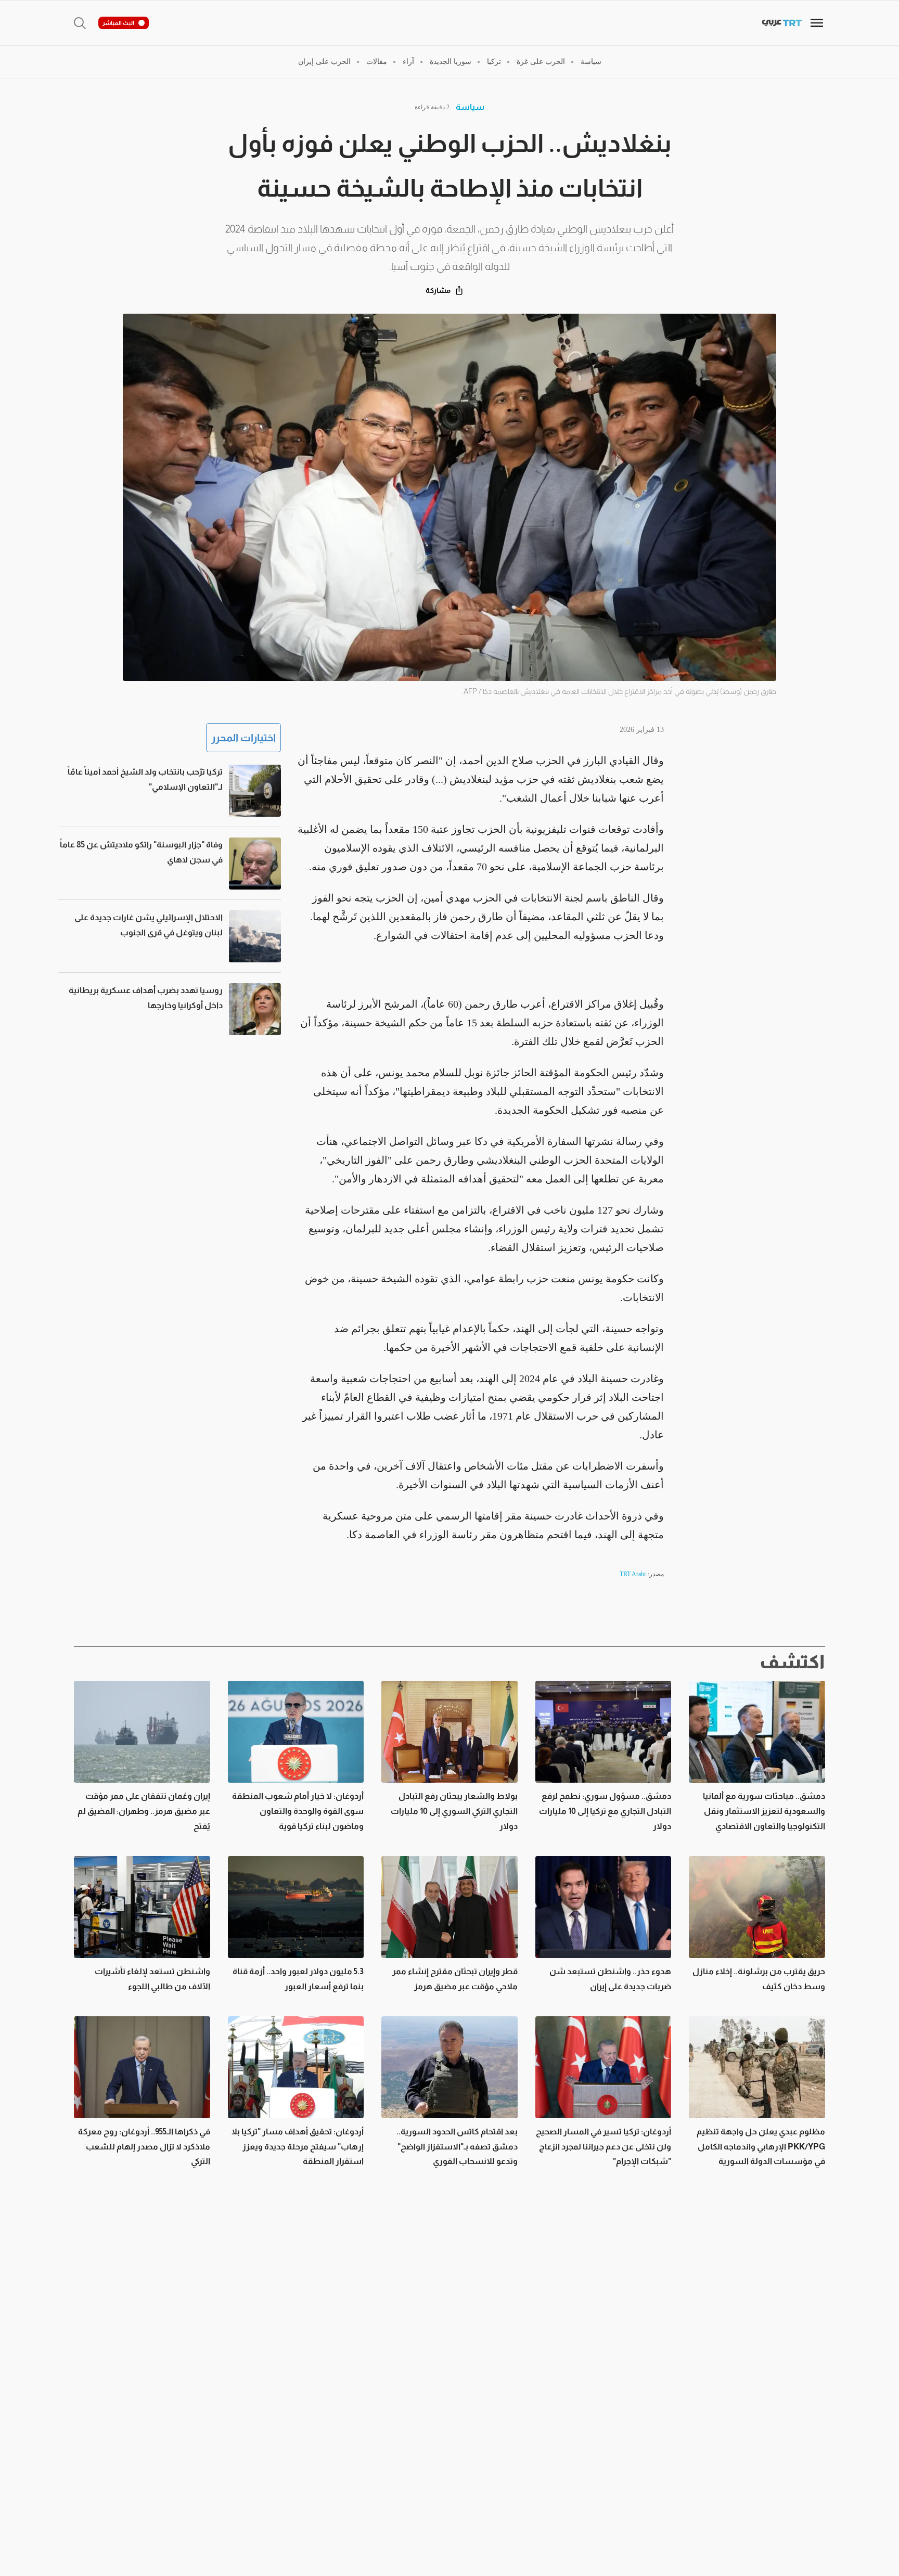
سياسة (470, 107)
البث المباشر (118, 23)
